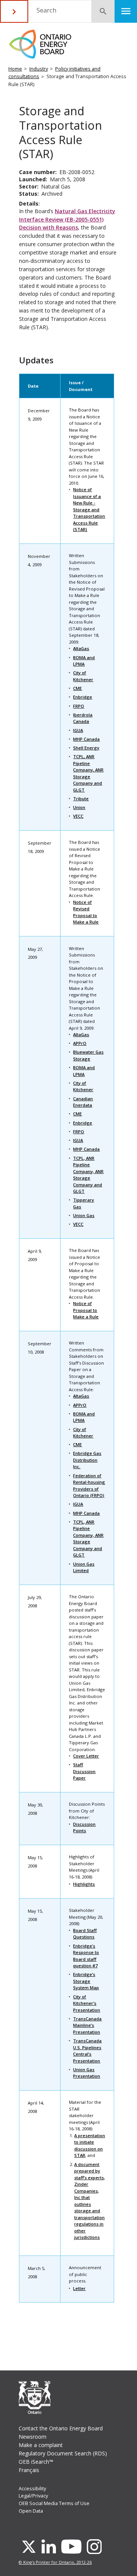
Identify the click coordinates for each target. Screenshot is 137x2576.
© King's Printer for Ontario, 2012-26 (55, 2562)
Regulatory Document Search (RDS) (63, 2453)
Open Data (31, 2511)
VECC (78, 816)
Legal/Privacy (33, 2496)
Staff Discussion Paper (84, 1771)
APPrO (80, 1043)
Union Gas (84, 1215)
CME (77, 688)
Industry (39, 69)
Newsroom (33, 2437)
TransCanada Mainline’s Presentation (87, 2025)
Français (29, 2470)
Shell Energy (86, 748)
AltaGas (81, 648)
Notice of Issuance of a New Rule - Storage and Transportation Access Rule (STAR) (89, 509)
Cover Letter (86, 1756)
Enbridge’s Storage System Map (86, 1981)
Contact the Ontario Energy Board (61, 2428)
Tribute (81, 799)
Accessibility (32, 2489)
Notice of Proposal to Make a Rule (86, 1310)
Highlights (84, 1884)
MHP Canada (86, 739)
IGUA (78, 730)
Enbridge (83, 697)
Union (79, 807)
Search (46, 10)
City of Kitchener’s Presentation (87, 2003)
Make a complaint (41, 2445)
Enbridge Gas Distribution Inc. (87, 1460)
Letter (79, 2288)
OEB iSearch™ (36, 2462)
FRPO (79, 706)
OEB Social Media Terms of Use (54, 2503)
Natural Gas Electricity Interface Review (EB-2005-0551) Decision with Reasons (67, 219)
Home (15, 69)
